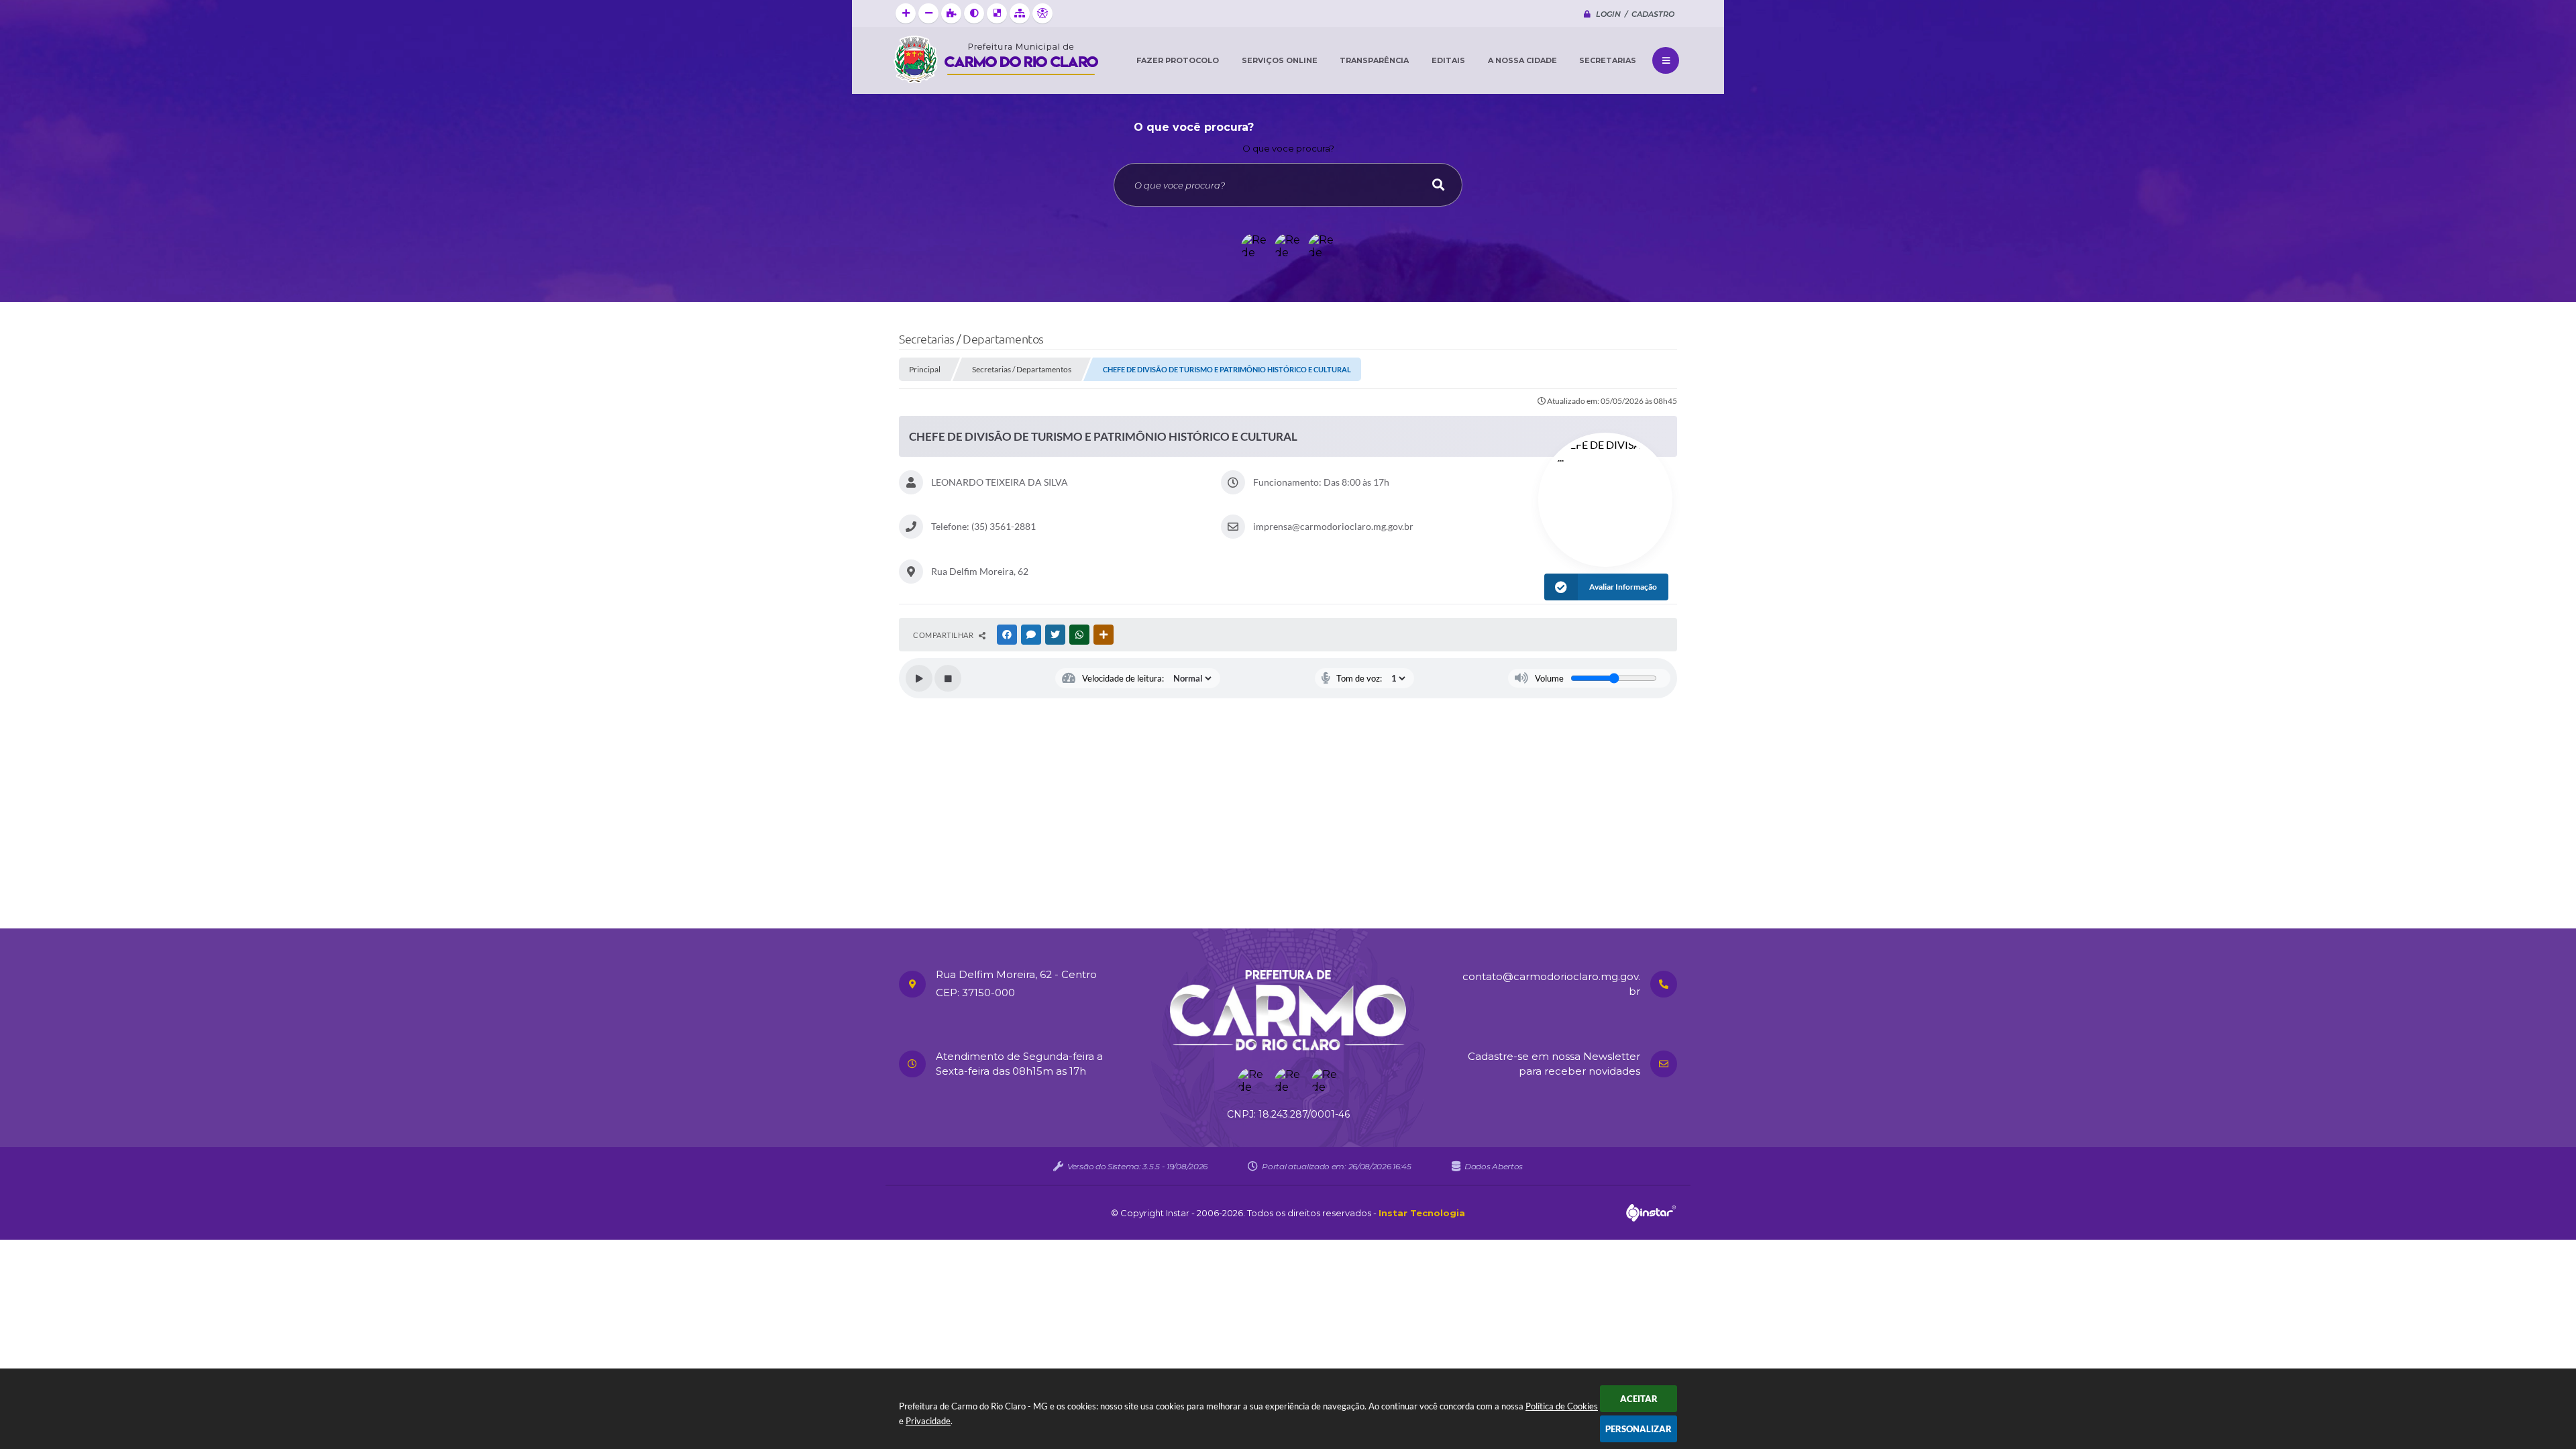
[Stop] (948, 678)
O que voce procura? (1288, 148)
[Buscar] (1438, 185)
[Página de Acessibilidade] (1042, 13)
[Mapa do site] (1020, 13)
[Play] (919, 678)
